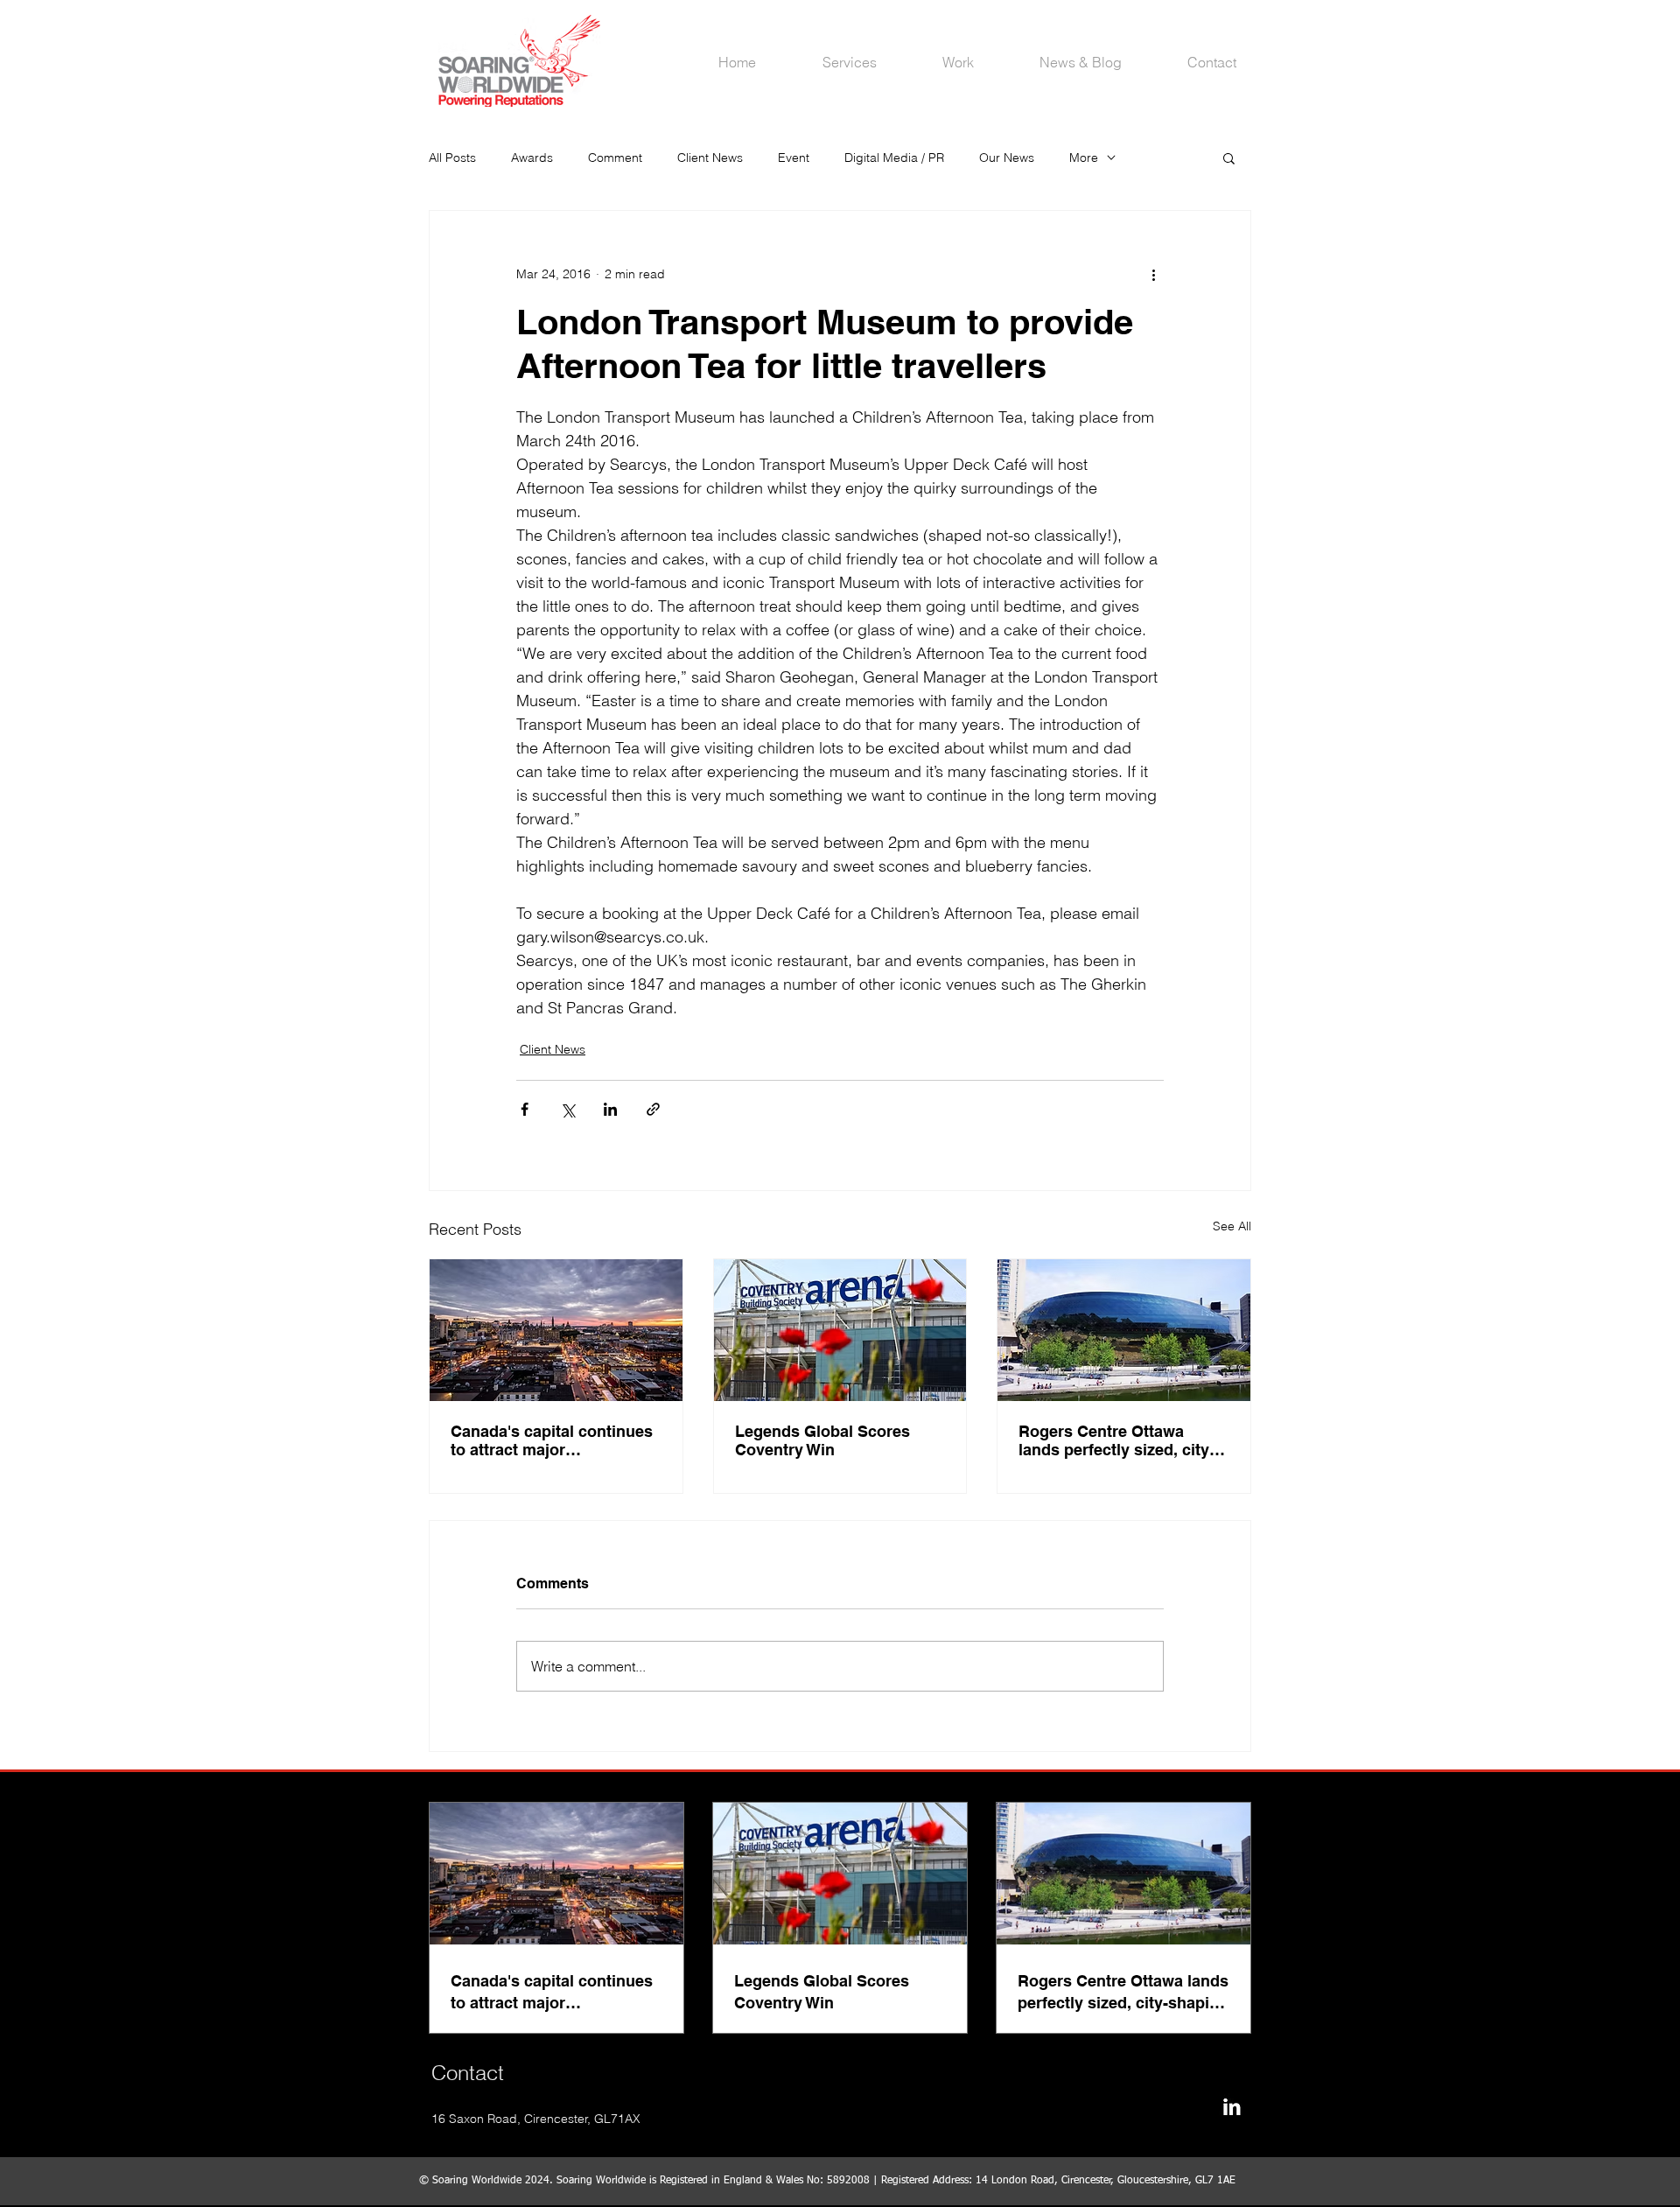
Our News (1007, 158)
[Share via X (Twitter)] (567, 1109)
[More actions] (1153, 274)
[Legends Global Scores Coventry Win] (840, 1330)
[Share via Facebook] (525, 1109)
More (1084, 158)
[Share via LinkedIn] (610, 1109)
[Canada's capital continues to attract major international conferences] (556, 1330)
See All (1232, 1226)
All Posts (452, 158)
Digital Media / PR (894, 158)
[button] (1229, 158)
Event (794, 158)
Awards (532, 158)
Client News (710, 158)
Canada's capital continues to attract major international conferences (552, 1440)
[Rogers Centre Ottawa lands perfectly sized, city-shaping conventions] (1124, 1330)
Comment (615, 158)
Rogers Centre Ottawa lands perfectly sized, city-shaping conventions (1116, 1440)
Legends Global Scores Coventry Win (822, 1440)
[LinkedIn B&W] (1232, 2107)
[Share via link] (653, 1109)
